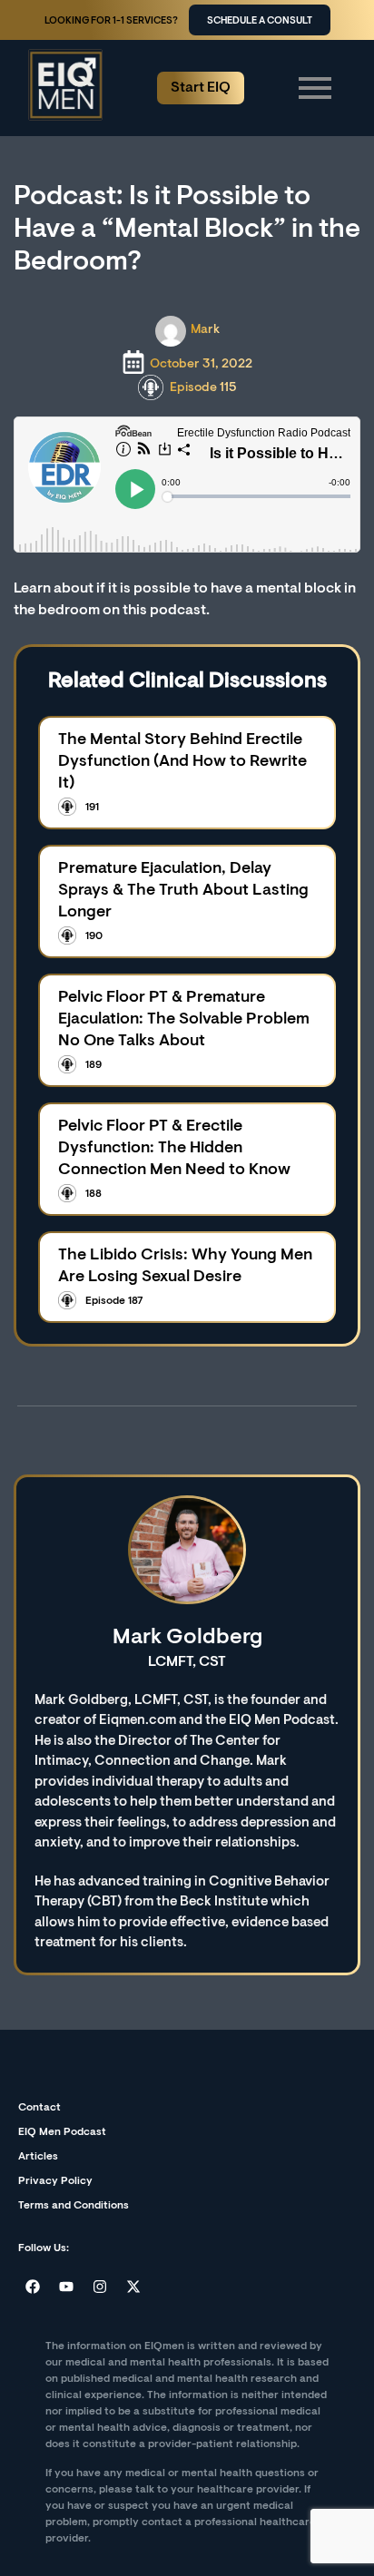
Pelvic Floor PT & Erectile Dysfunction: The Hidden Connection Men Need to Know (174, 1149)
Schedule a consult (260, 21)
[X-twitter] (133, 2287)
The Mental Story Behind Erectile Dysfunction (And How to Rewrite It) (182, 762)
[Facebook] (33, 2287)
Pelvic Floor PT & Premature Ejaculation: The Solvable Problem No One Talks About (184, 1020)
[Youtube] (66, 2287)
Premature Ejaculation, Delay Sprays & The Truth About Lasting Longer (183, 891)
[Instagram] (100, 2287)
